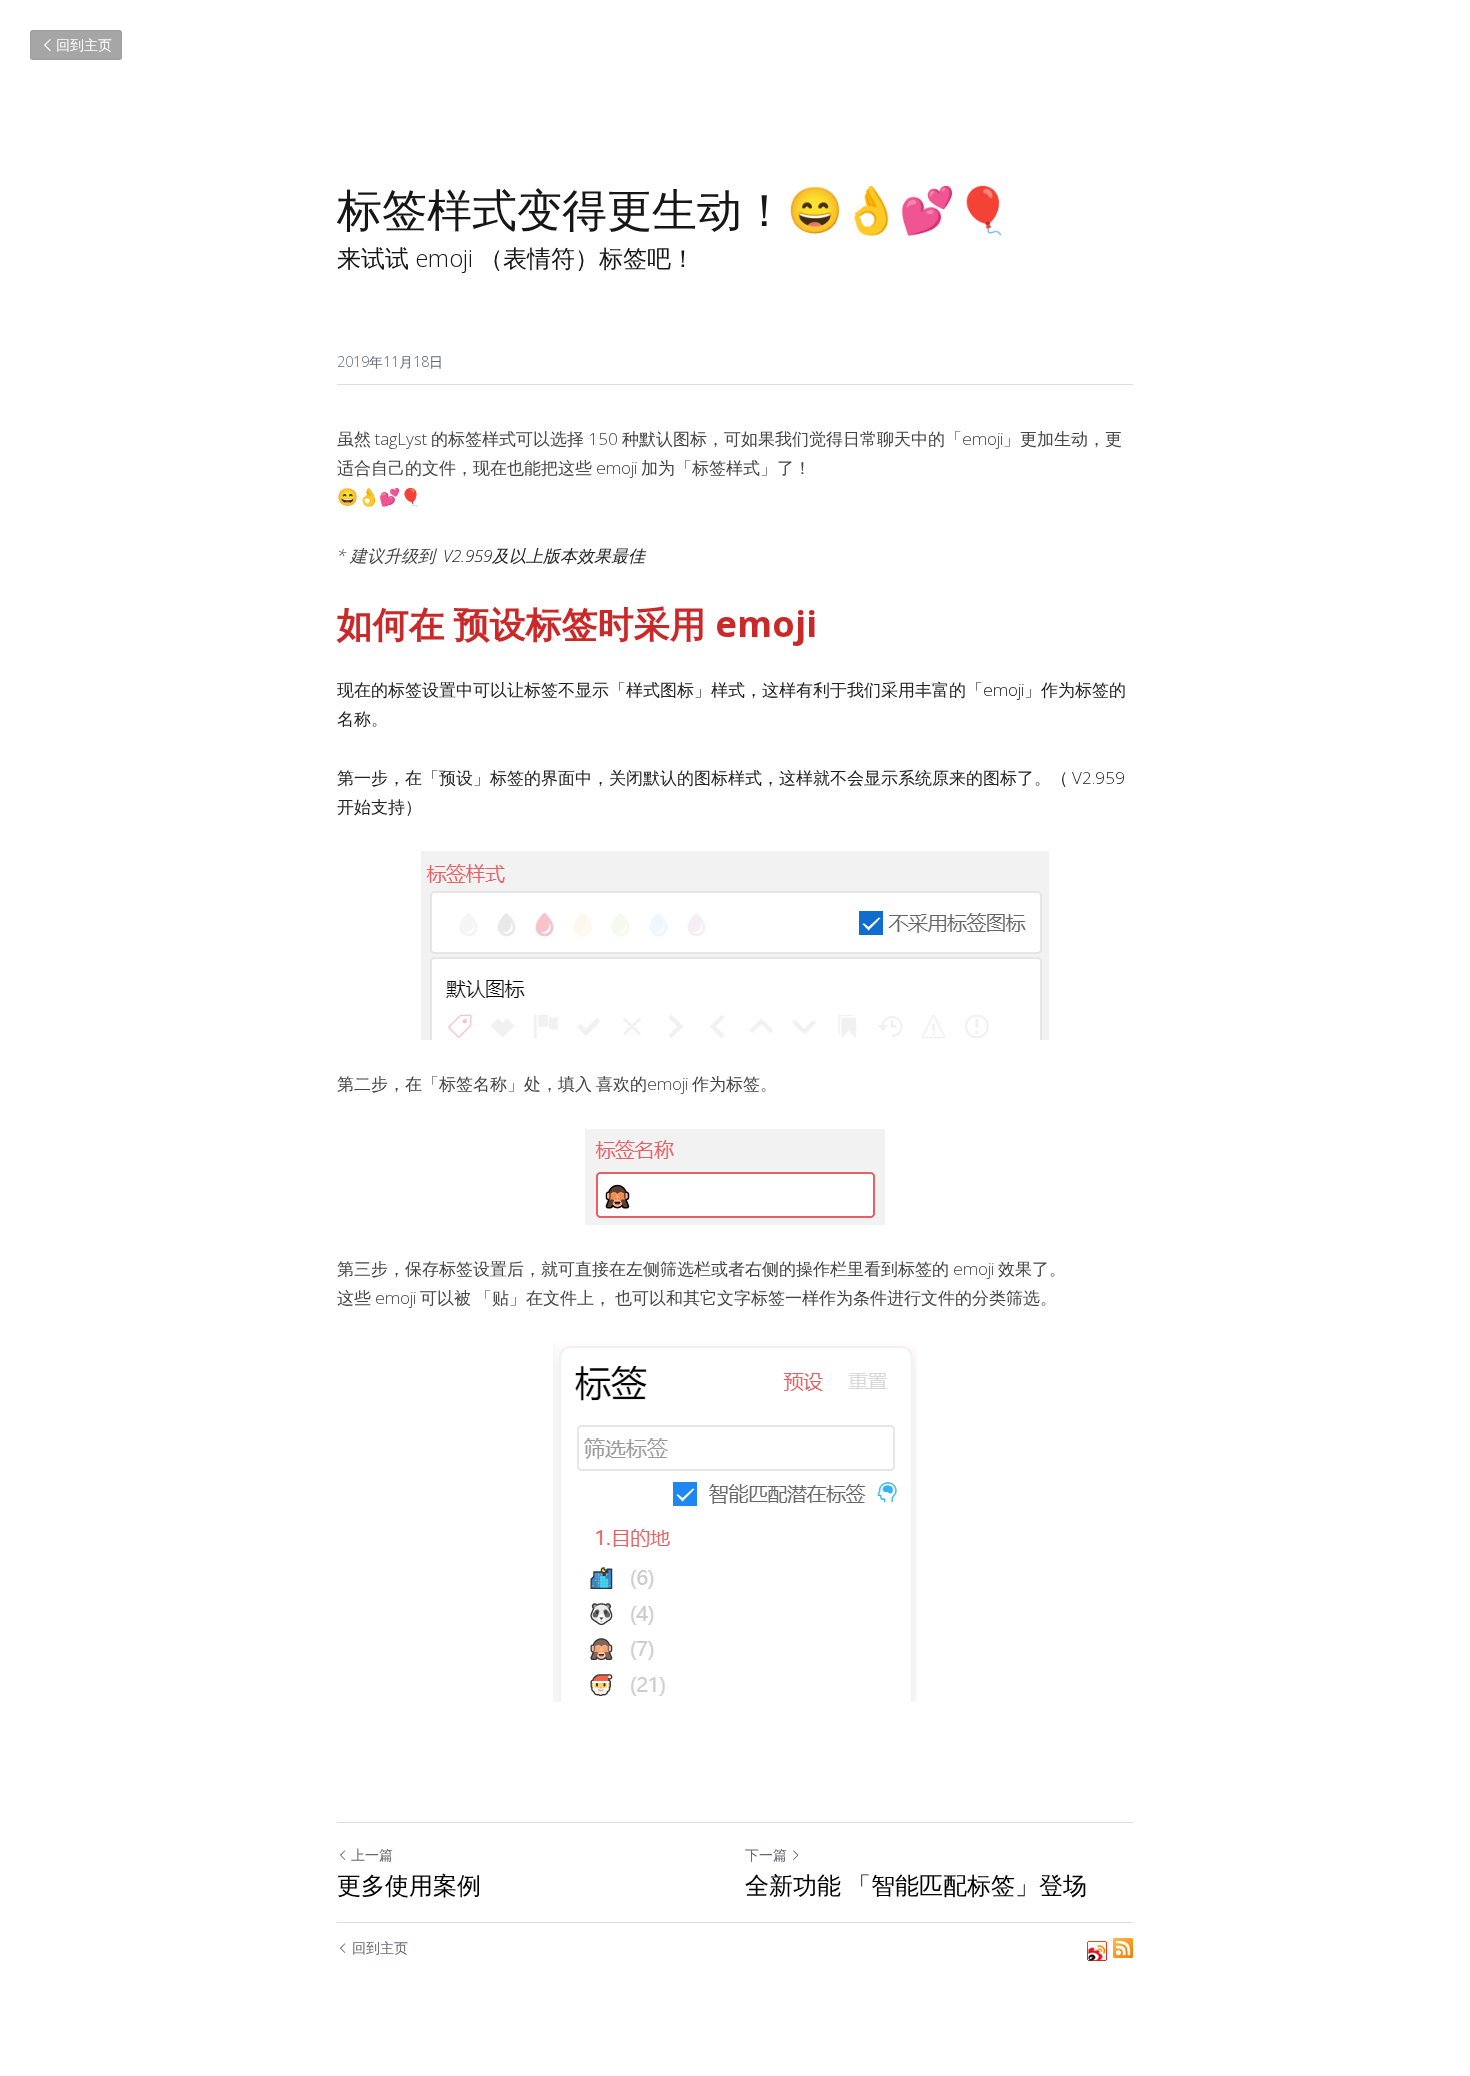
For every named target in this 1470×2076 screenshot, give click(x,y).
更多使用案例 (409, 1885)
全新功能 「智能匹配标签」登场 (916, 1885)
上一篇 (372, 1854)
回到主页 (84, 44)
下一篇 (766, 1854)
